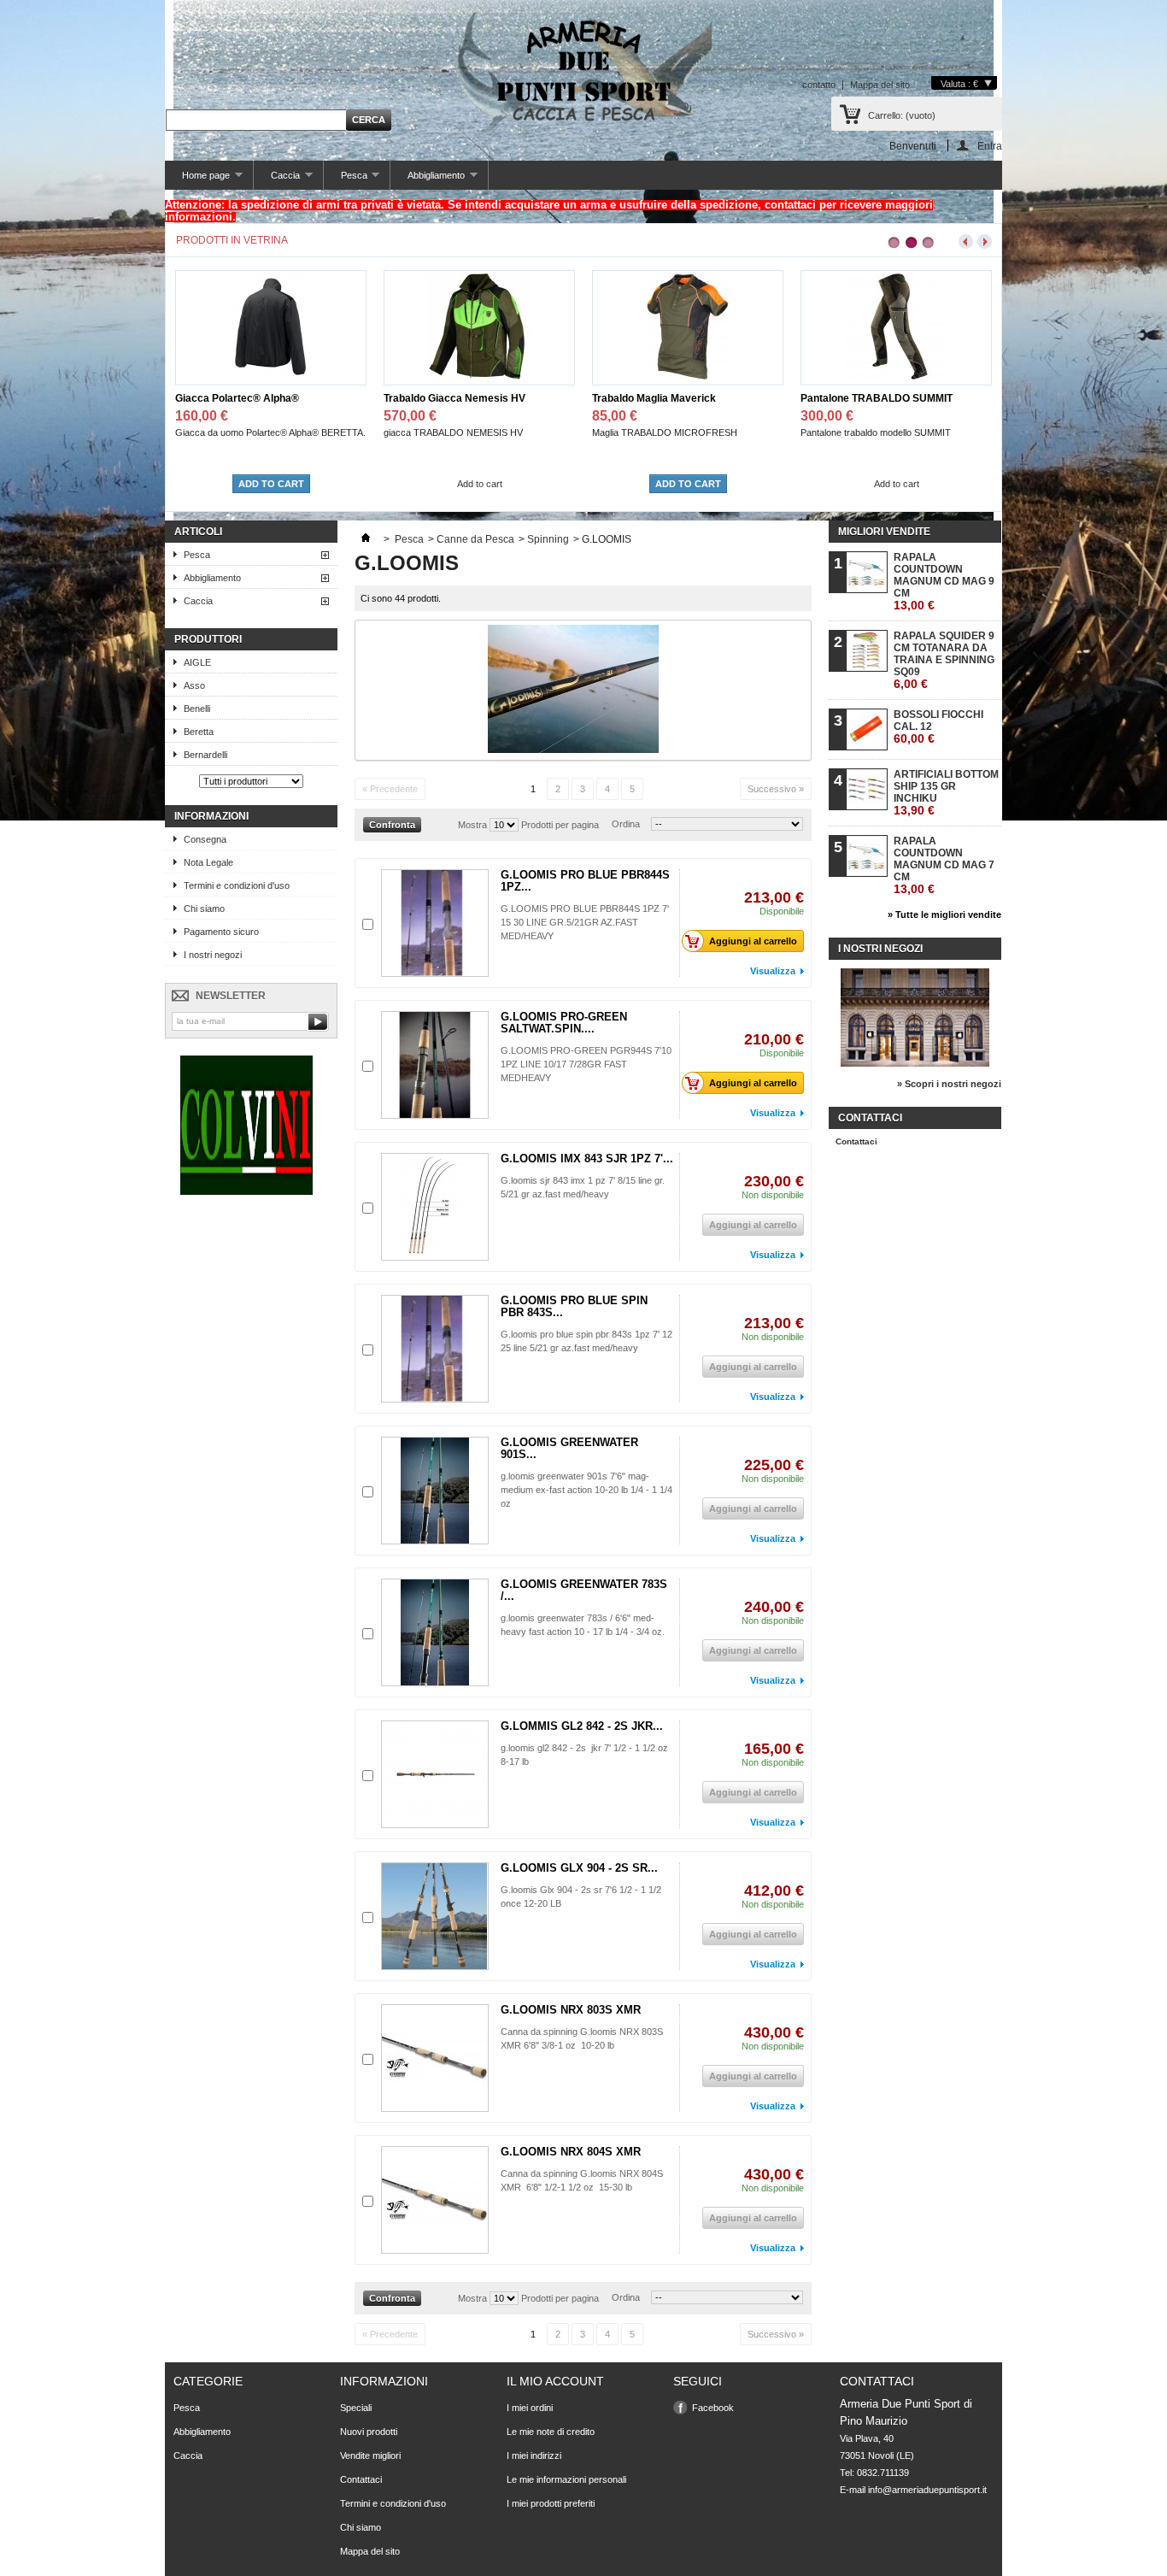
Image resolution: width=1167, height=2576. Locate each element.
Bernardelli (205, 755)
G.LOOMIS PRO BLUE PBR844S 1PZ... (585, 881)
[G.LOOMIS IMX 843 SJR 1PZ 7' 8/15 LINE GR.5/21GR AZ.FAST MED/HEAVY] (435, 1207)
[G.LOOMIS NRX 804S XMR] (435, 2200)
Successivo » (776, 789)
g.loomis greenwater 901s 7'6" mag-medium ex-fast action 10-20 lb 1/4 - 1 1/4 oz (586, 1490)
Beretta (199, 732)
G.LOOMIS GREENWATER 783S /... (584, 1590)
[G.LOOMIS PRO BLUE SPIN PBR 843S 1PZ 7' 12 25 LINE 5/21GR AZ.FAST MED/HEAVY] (435, 1349)
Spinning (548, 539)
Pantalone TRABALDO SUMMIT (668, 398)
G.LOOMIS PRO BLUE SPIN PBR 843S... (574, 1306)
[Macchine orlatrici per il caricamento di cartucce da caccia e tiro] (246, 1191)
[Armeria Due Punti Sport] (583, 68)
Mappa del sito (880, 85)
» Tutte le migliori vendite (944, 915)
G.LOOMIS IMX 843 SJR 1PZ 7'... (587, 1159)
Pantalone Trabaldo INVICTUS (872, 398)
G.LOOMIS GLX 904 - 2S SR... (579, 1868)
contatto (819, 85)
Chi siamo (204, 909)
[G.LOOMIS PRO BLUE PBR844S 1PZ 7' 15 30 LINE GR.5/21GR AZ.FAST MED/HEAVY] (435, 923)
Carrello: (902, 115)
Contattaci (856, 1141)
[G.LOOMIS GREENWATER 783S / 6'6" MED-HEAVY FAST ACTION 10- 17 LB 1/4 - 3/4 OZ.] (435, 1632)
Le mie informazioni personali (566, 2479)
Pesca (346, 180)
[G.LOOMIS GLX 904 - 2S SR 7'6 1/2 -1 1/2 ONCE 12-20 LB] (435, 1916)
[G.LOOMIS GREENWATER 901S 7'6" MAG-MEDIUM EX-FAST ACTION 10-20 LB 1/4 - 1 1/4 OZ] (435, 1491)
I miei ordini (530, 2408)
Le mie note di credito (551, 2432)
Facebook (713, 2408)
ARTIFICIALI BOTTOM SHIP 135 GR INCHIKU (946, 793)
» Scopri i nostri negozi (949, 1084)
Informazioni (211, 816)
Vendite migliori (370, 2455)
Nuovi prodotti (369, 2432)
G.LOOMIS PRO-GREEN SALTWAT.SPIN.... (564, 1023)
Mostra (472, 825)
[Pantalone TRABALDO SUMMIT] (688, 376)
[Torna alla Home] (366, 539)
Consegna (205, 839)
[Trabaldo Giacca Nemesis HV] (271, 376)
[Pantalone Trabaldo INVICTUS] (896, 376)
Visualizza (773, 971)
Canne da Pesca (475, 539)
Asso (194, 685)
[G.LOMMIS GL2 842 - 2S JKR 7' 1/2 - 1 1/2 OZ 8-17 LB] (435, 1774)
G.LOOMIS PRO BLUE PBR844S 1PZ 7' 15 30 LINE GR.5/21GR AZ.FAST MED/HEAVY (585, 922)
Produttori (208, 639)
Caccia (277, 180)
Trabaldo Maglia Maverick (446, 398)
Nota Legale (208, 862)
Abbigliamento (428, 180)
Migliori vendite (884, 532)
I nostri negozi (213, 955)
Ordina (626, 824)
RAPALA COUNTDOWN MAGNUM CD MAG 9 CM (944, 582)
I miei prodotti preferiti (551, 2503)
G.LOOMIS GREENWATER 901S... (569, 1448)
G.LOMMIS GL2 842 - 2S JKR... (582, 1726)
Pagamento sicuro (221, 932)
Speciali (356, 2408)
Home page (197, 180)
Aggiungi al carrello (753, 941)
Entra (990, 146)
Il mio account (555, 2381)
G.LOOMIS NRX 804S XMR (571, 2152)
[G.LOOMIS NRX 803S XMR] (435, 2058)
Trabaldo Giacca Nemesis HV (246, 398)
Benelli (197, 709)
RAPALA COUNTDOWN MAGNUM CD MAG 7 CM (944, 865)
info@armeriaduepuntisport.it (927, 2490)
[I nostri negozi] (915, 1063)
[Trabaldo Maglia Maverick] (479, 376)
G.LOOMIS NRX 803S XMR (571, 2010)
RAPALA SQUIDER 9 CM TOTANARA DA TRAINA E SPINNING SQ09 (944, 660)
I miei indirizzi (534, 2455)
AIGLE (197, 662)
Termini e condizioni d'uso (237, 885)
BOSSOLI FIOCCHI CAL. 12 (938, 727)
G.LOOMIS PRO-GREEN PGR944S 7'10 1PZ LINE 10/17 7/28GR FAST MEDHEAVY (586, 1064)
